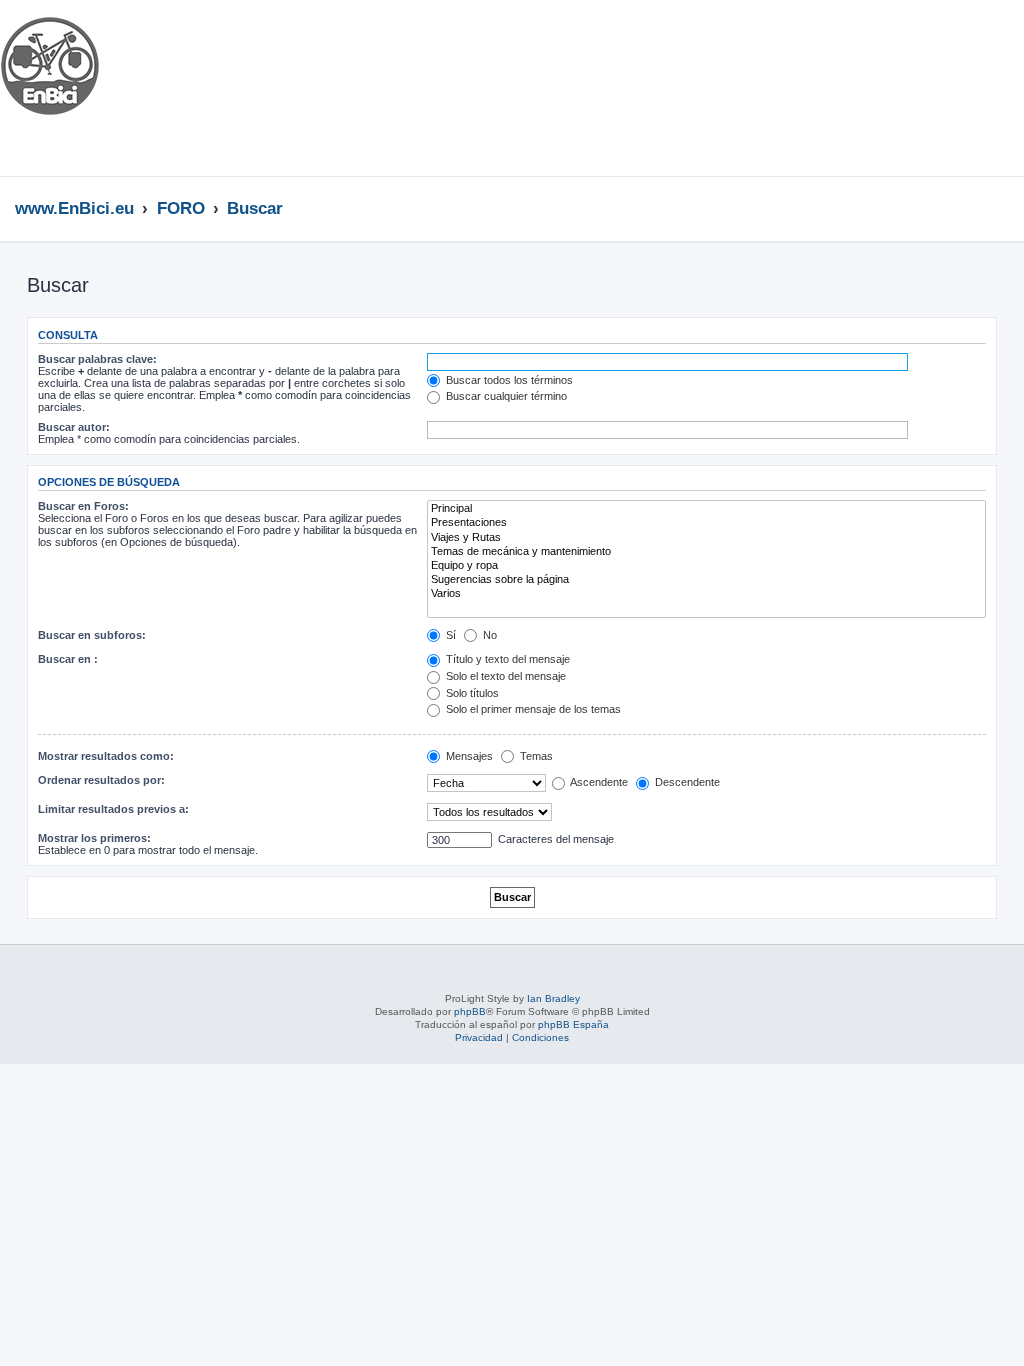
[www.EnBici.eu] (75, 88)
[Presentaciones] (706, 523)
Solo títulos (471, 693)
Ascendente (598, 782)
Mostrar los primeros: (94, 838)
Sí (449, 635)
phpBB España (573, 1024)
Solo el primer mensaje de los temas (532, 709)
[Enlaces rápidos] (1003, 208)
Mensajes (468, 756)
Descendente (686, 782)
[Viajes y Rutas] (706, 538)
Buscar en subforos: (92, 635)
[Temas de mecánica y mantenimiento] (706, 552)
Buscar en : (68, 659)
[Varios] (706, 594)
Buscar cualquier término (505, 396)
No (488, 635)
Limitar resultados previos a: (113, 809)
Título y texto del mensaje (506, 659)
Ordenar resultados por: (101, 780)
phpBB (470, 1011)
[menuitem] (974, 43)
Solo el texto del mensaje (504, 676)
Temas (535, 756)
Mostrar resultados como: (106, 756)
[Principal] (706, 509)
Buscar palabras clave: (97, 359)
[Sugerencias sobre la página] (706, 580)
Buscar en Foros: (83, 506)
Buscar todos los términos (508, 380)
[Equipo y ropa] (706, 566)
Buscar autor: (74, 427)
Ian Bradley (553, 998)
